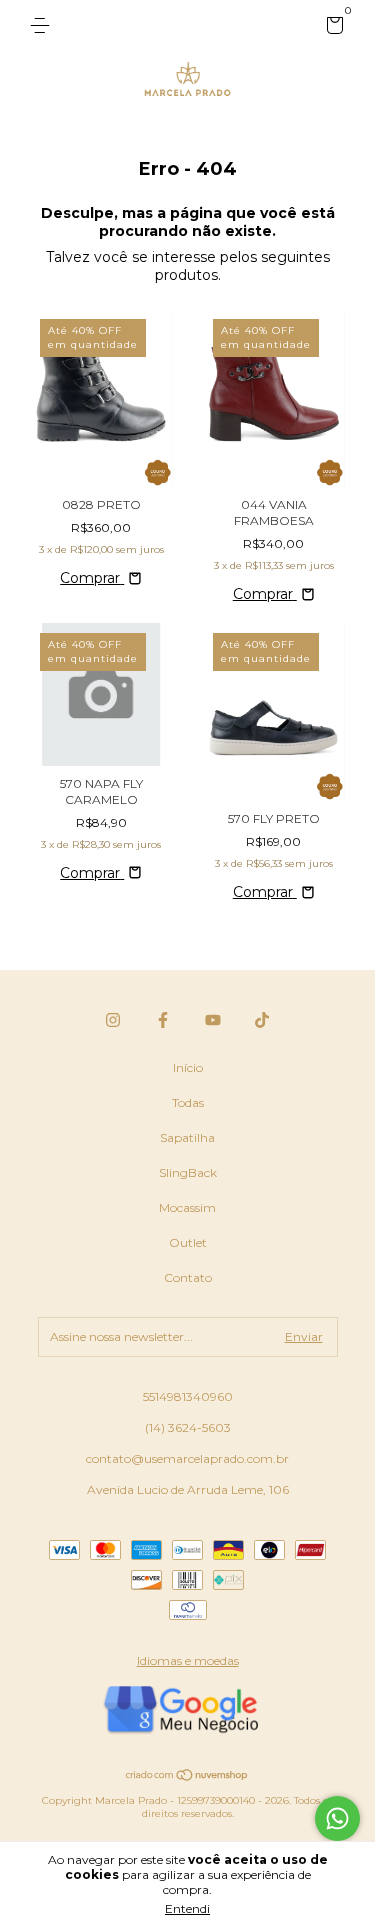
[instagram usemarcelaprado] (113, 1020)
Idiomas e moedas (188, 1660)
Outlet (188, 1242)
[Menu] (43, 25)
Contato (188, 1277)
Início (188, 1067)
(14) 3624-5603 (188, 1427)
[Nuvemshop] (187, 1777)
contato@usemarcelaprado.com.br (187, 1458)
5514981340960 (188, 1396)
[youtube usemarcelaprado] (213, 1020)
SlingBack (188, 1172)
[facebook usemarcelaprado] (163, 1020)
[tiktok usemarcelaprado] (262, 1020)
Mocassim (187, 1207)
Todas (188, 1102)
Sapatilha (187, 1137)
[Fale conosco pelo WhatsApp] (337, 1818)
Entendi (187, 1908)
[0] (331, 28)
